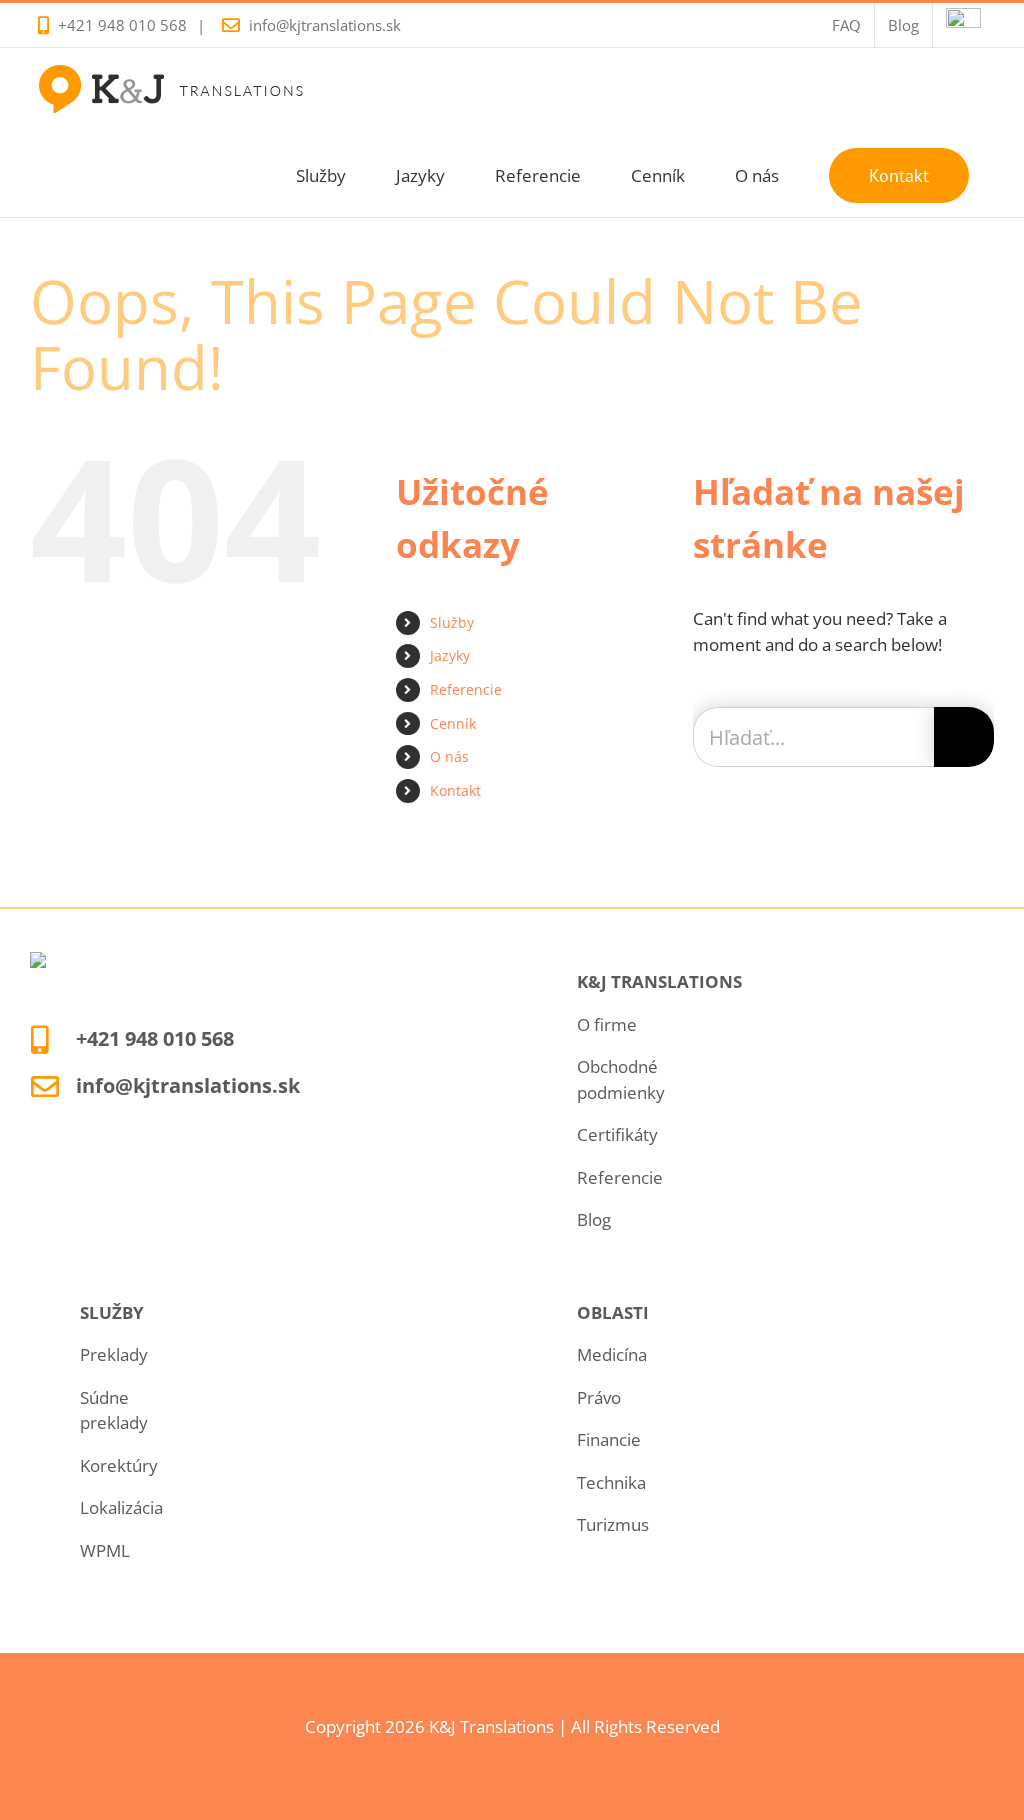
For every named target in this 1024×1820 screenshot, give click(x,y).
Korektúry (119, 1465)
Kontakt (455, 790)
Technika (611, 1482)
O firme (607, 1024)
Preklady (114, 1354)
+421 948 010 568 (122, 25)
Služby (452, 622)
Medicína (612, 1354)
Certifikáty (617, 1134)
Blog (594, 1219)
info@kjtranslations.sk (325, 25)
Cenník (453, 723)
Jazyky (450, 655)
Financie (609, 1439)
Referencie (466, 689)
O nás (449, 756)
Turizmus (613, 1524)
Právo (599, 1397)
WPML (105, 1550)
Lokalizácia (121, 1507)
